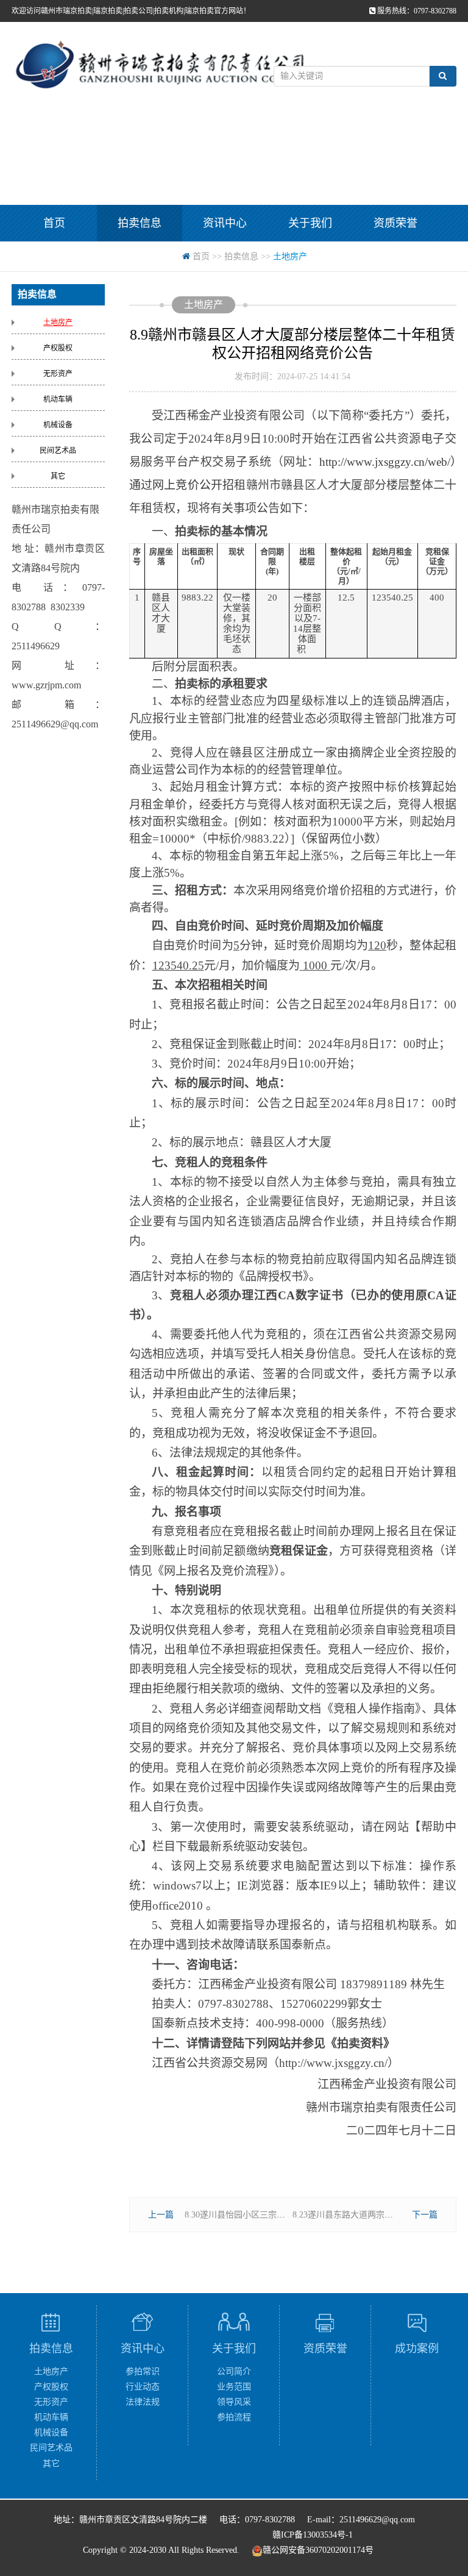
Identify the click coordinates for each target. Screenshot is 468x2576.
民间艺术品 (58, 451)
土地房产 (58, 323)
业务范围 (234, 2387)
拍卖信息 (140, 223)
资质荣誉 (395, 223)
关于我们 (310, 223)
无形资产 (58, 374)
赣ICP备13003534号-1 (313, 2535)
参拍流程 (234, 2417)
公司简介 (234, 2371)
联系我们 (140, 260)
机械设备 (58, 425)
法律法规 (143, 2402)
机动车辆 (58, 399)
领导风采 (234, 2402)
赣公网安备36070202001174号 (318, 2550)
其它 (58, 476)
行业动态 (143, 2387)
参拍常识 (143, 2371)
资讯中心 (225, 223)
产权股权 (58, 348)
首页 (54, 223)
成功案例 (54, 260)
